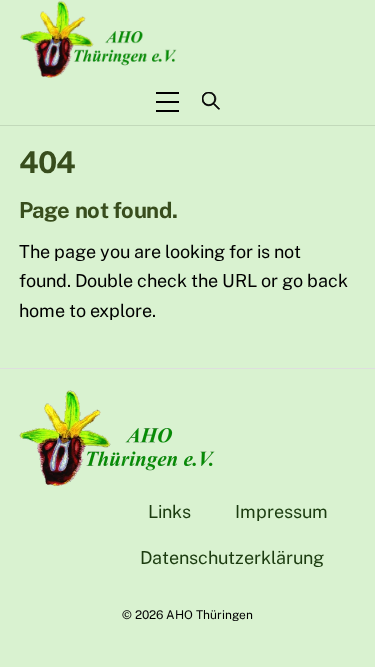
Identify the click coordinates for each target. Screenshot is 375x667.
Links (169, 511)
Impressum (281, 511)
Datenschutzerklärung (232, 557)
